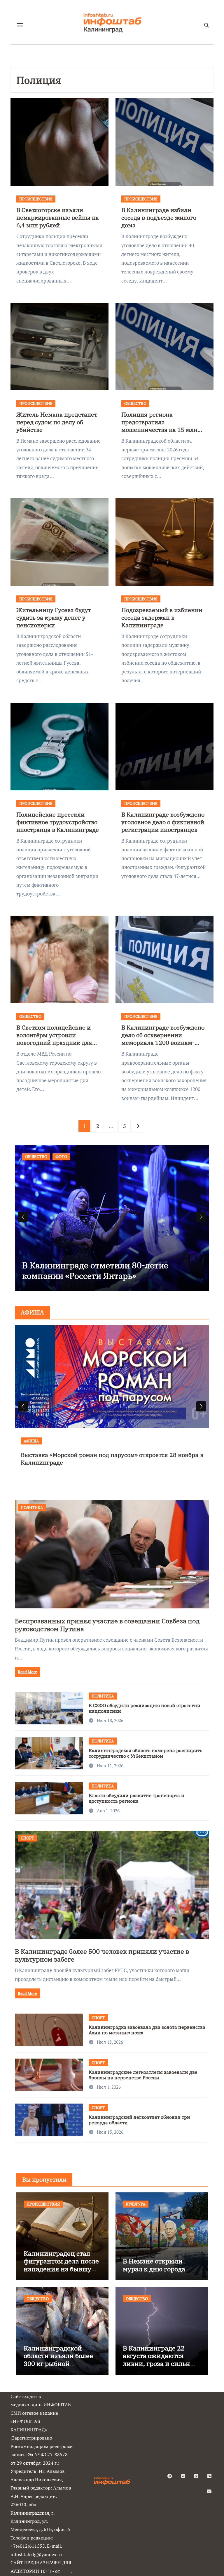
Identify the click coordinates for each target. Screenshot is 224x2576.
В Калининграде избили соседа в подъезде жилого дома (159, 218)
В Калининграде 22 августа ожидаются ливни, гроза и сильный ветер (161, 2360)
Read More (27, 1672)
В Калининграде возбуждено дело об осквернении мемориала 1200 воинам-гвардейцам (163, 1039)
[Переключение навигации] (20, 25)
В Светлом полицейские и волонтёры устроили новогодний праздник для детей (54, 1039)
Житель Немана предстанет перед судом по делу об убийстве (57, 422)
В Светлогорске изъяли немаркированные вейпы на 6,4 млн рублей (58, 218)
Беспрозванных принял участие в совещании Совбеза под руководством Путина (107, 1625)
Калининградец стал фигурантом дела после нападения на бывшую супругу (61, 2265)
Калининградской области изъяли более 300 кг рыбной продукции (58, 2360)
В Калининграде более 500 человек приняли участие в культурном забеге (102, 1955)
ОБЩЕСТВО (135, 403)
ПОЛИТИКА (32, 1507)
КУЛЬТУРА (136, 2204)
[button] (201, 1217)
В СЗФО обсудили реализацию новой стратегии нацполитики (145, 1708)
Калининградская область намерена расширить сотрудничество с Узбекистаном (146, 1753)
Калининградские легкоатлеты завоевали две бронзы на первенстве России (143, 2075)
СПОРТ (27, 1838)
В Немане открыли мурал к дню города (154, 2265)
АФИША (31, 1441)
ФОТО (61, 1157)
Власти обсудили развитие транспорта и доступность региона (136, 1798)
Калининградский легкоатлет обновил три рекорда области (139, 2120)
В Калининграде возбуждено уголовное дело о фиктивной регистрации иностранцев (163, 822)
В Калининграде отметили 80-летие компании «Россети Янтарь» (95, 1270)
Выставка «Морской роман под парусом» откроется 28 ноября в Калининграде (112, 1459)
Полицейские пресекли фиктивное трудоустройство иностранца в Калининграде (58, 822)
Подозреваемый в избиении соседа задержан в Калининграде (162, 617)
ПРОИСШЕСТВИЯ (36, 199)
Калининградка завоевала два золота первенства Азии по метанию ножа (147, 2030)
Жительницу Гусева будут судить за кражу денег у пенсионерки (54, 617)
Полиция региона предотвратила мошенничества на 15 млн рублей (159, 426)
